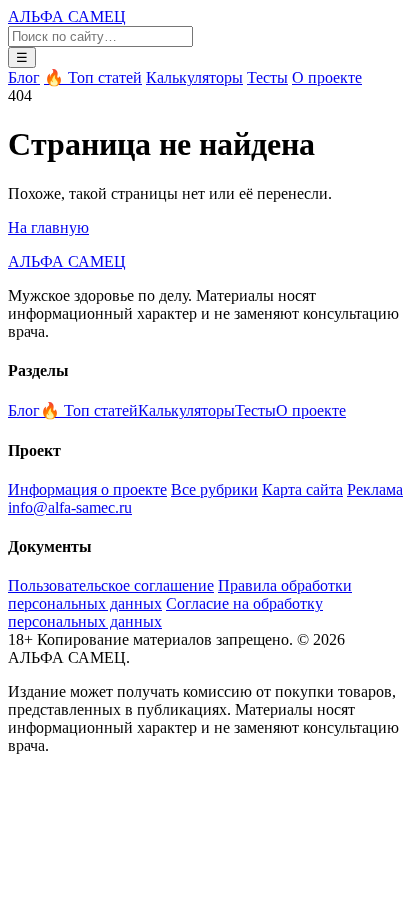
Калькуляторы (194, 77)
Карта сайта (302, 489)
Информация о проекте (87, 489)
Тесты (267, 77)
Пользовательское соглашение (111, 585)
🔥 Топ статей (93, 77)
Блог (24, 77)
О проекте (327, 77)
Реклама (375, 489)
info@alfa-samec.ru (70, 507)
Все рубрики (214, 489)
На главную (48, 227)
